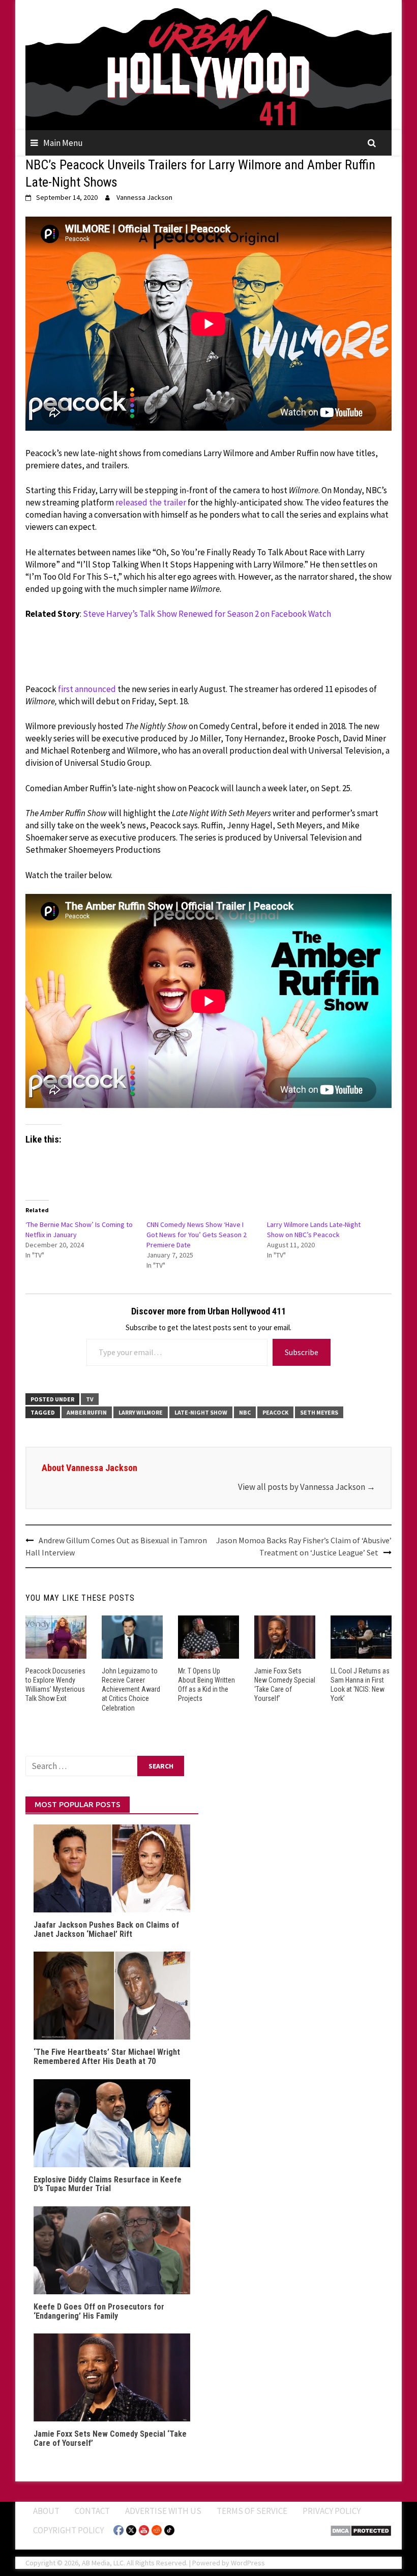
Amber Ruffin (87, 1412)
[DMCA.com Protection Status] (361, 2530)
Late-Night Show (201, 1412)
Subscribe (302, 1352)
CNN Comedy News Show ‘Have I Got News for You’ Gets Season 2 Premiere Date (197, 1235)
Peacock (275, 1412)
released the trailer (151, 502)
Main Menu (63, 143)
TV (90, 1399)
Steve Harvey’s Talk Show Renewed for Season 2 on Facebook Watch (207, 614)
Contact (92, 2511)
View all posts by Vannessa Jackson (307, 1487)
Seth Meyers (319, 1412)
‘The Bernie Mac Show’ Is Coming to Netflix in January (79, 1230)
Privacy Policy (332, 2511)
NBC (245, 1412)
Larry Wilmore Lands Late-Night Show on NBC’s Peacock (314, 1230)
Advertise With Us (163, 2511)
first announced (87, 689)
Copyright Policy (68, 2530)
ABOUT (46, 2511)
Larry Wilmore (141, 1412)
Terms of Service (252, 2511)
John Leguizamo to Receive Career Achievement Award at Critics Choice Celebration (131, 1689)
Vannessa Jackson (144, 197)
